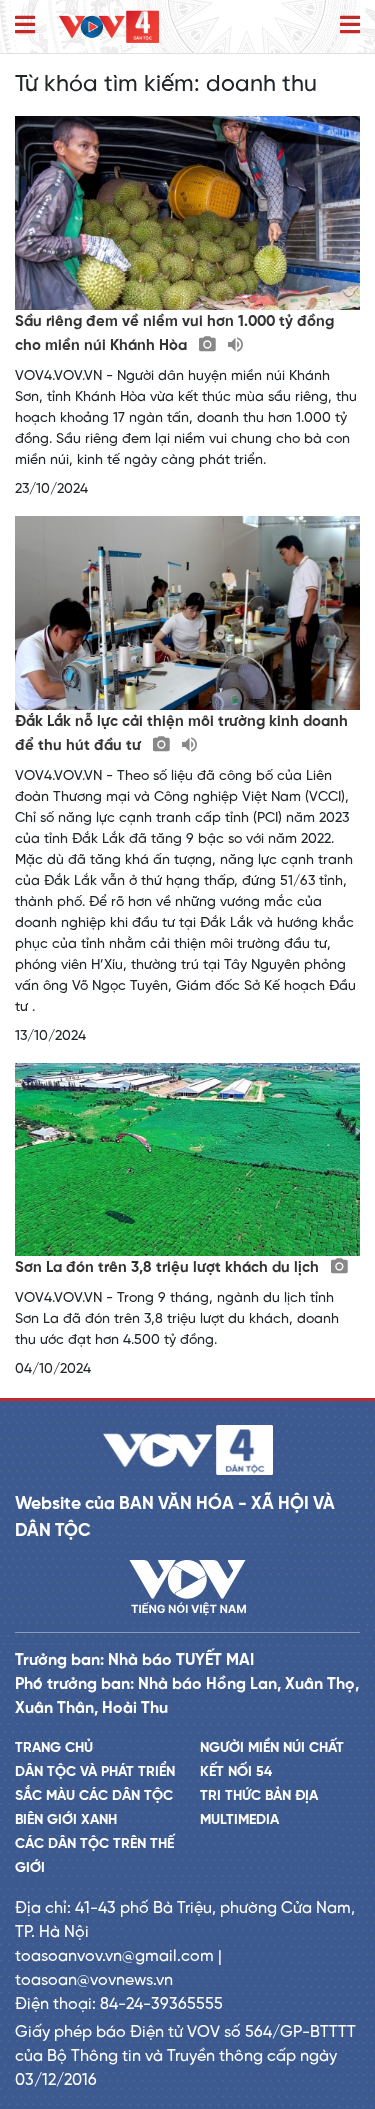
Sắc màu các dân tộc (94, 1796)
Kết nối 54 (236, 1772)
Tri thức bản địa (259, 1796)
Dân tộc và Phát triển (95, 1772)
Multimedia (239, 1820)
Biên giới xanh (66, 1820)
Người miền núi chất (272, 1748)
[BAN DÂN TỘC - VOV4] (109, 26)
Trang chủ (54, 1748)
